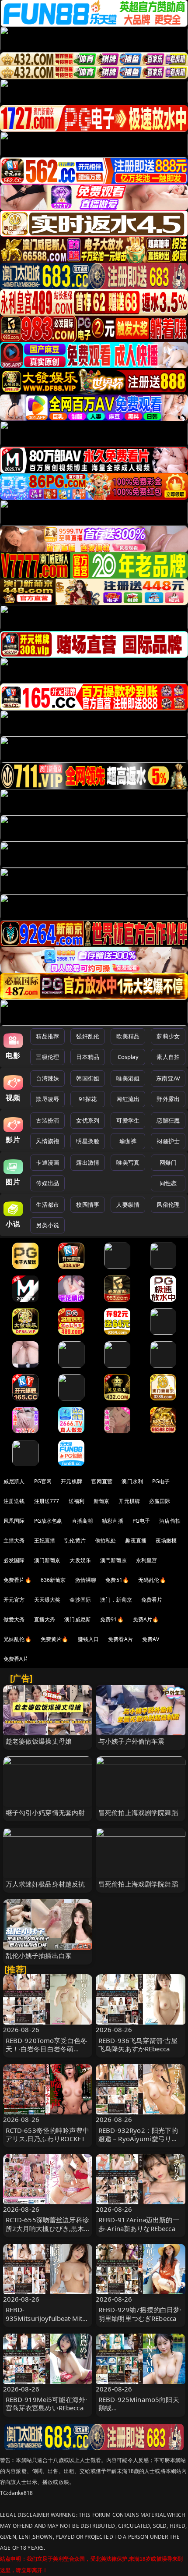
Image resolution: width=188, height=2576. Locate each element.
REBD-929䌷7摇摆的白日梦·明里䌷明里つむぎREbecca (140, 2314)
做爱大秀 (14, 1619)
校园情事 (88, 1205)
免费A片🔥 (146, 1619)
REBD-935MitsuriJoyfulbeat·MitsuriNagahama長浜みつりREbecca (48, 2322)
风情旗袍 (47, 1141)
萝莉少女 (168, 1036)
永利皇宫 (147, 1560)
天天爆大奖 (47, 1600)
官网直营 (102, 1481)
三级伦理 (47, 1057)
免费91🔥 (112, 1619)
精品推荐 (47, 1036)
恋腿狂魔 (168, 1120)
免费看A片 (120, 1639)
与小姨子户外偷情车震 (132, 1741)
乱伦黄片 (75, 1540)
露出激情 (88, 1162)
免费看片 (152, 1600)
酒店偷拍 (170, 1521)
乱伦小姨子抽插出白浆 (39, 1955)
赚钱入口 (89, 1639)
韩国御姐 (88, 1078)
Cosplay (128, 1057)
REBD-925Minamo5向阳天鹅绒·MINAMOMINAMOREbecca (139, 2412)
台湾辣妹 (47, 1078)
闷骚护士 (168, 1141)
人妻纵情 (128, 1205)
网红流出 (128, 1099)
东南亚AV (168, 1078)
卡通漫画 (47, 1162)
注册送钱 (14, 1501)
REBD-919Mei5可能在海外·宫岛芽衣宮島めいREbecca (47, 2404)
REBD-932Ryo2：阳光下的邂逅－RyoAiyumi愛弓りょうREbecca (138, 2139)
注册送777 (47, 1501)
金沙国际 (80, 1600)
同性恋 (168, 1183)
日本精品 (88, 1057)
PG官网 (43, 1481)
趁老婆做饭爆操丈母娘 (39, 1741)
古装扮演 (47, 1120)
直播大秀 (45, 1619)
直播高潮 (82, 1521)
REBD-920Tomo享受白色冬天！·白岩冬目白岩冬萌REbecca (47, 2049)
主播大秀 (14, 1540)
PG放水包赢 (48, 1521)
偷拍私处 (106, 1540)
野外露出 (168, 1099)
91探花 (88, 1099)
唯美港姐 (128, 1078)
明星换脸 (88, 1141)
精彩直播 (113, 1521)
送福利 (77, 1501)
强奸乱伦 (88, 1036)
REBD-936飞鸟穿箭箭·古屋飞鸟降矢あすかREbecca (138, 2045)
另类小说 (47, 1225)
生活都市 (47, 1205)
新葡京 (101, 1501)
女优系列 (88, 1120)
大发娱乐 (80, 1560)
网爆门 (168, 1162)
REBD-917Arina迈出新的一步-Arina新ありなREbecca (139, 2224)
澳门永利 (132, 1481)
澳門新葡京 (113, 1560)
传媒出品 (47, 1183)
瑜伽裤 (128, 1141)
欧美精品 (128, 1036)
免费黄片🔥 (55, 1639)
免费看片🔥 (17, 1580)
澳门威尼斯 (78, 1619)
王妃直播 (45, 1540)
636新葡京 (53, 1580)
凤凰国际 (14, 1521)
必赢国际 (160, 1501)
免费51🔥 (117, 1580)
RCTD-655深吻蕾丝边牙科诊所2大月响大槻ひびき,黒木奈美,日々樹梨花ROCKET (47, 2228)
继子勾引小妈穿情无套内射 (45, 1812)
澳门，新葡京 (116, 1600)
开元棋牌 (71, 1481)
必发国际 (14, 1560)
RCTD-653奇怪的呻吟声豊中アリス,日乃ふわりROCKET (47, 2134)
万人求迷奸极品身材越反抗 (45, 1884)
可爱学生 (128, 1120)
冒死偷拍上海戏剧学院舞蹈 (138, 1812)
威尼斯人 (14, 1481)
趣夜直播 (136, 1540)
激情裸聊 (86, 1580)
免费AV (151, 1639)
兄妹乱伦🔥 (17, 1639)
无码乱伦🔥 (152, 1580)
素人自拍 (168, 1057)
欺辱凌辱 (47, 1099)
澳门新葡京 (47, 1560)
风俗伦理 (168, 1205)
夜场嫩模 (166, 1540)
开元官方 (14, 1600)
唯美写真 (128, 1162)
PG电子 (161, 1481)
